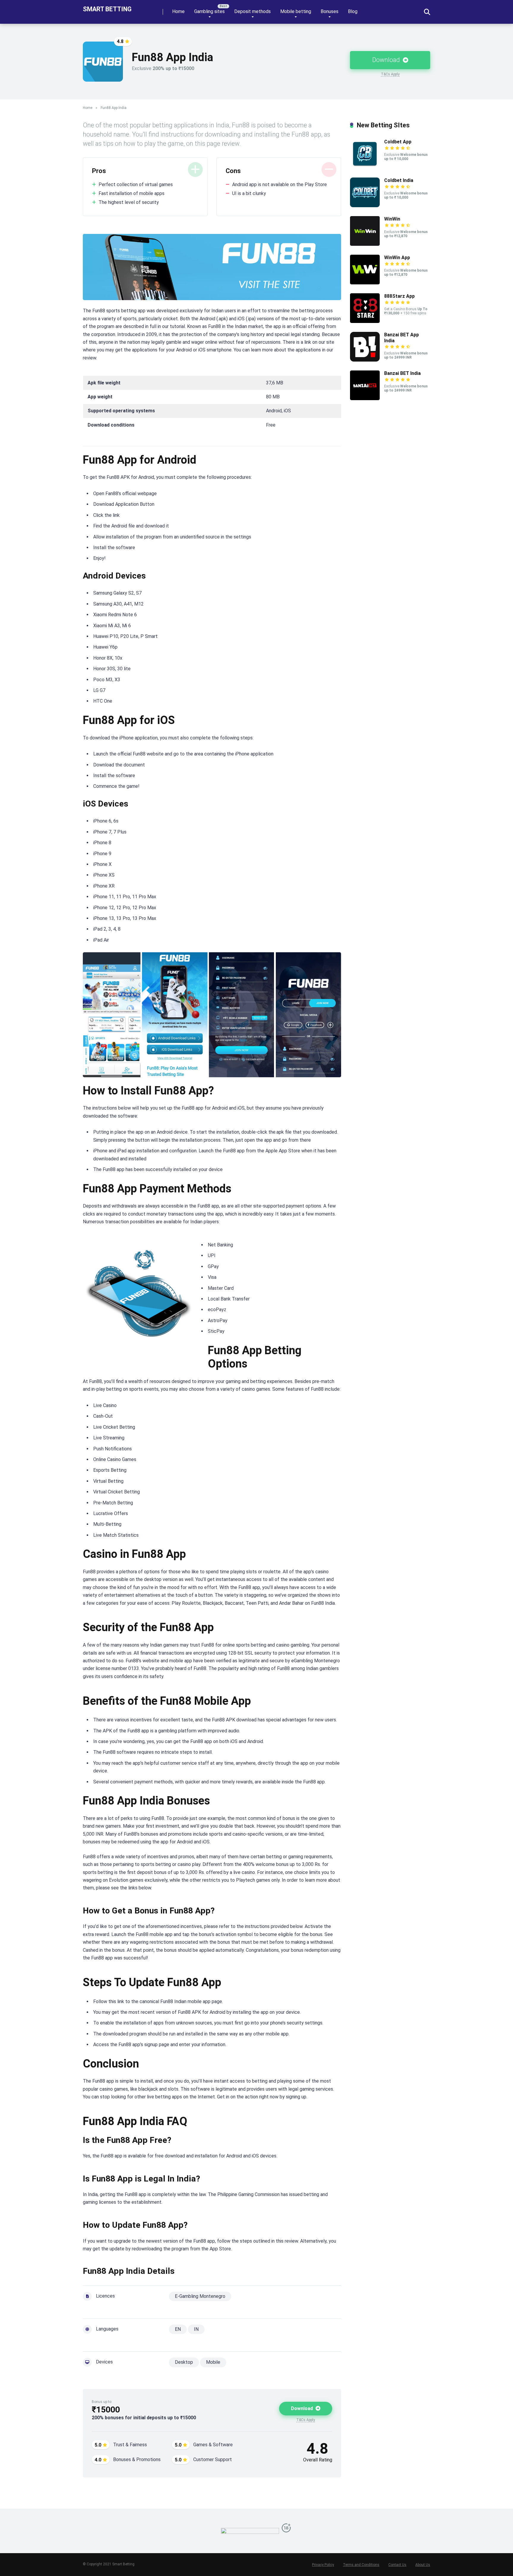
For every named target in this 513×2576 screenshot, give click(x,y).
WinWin (392, 219)
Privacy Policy (323, 2565)
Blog (353, 11)
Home (178, 11)
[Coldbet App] (365, 167)
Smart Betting (107, 9)
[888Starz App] (365, 321)
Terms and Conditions (361, 2565)
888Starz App (399, 296)
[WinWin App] (365, 283)
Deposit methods (252, 11)
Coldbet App (398, 142)
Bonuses (330, 11)
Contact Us (397, 2565)
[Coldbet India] (365, 206)
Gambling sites (209, 11)
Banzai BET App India (402, 338)
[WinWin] (365, 244)
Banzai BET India (402, 373)
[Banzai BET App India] (365, 360)
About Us (423, 2565)
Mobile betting (296, 11)
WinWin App (397, 258)
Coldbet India (399, 180)
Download (387, 60)
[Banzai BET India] (365, 399)
